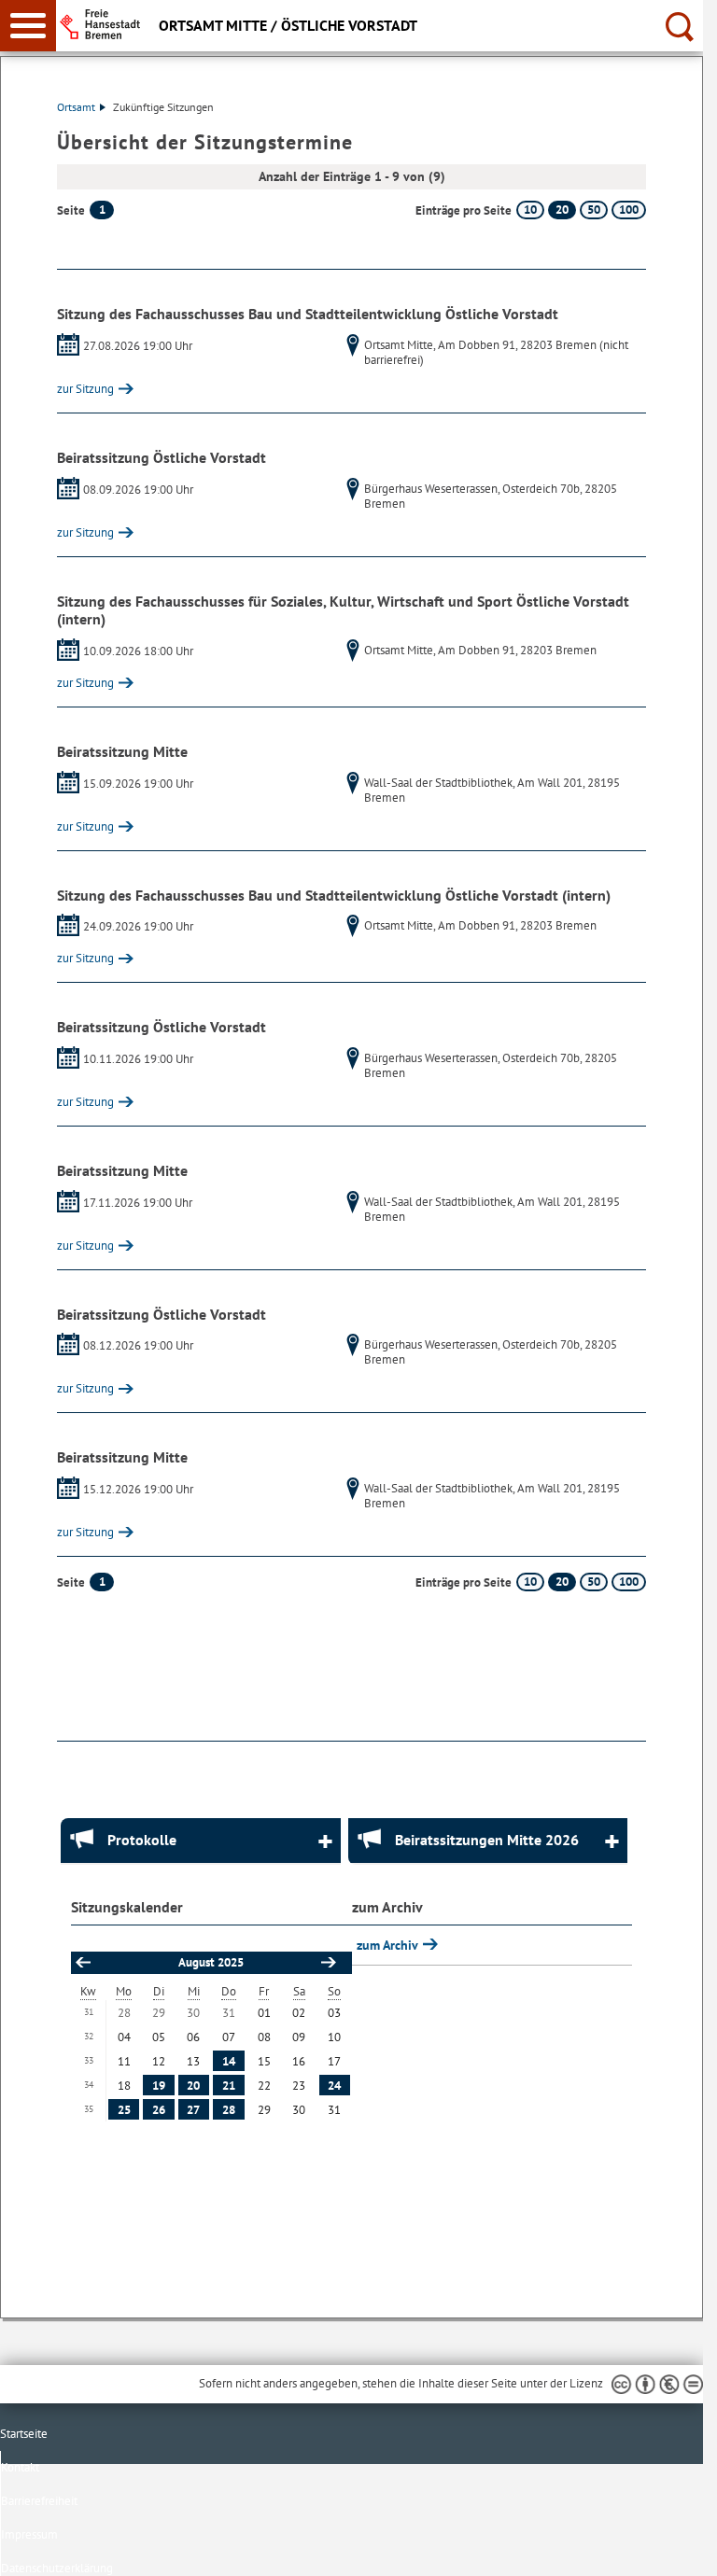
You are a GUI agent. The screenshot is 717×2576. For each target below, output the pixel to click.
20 (562, 210)
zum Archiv (389, 1945)
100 (629, 210)
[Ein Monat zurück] (82, 1963)
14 (229, 2061)
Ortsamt (76, 107)
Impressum (29, 2534)
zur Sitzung (85, 389)
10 (530, 210)
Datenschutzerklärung (57, 2568)
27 (193, 2110)
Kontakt (20, 2467)
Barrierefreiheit (39, 2501)
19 (159, 2086)
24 (334, 2086)
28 (229, 2110)
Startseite (24, 2434)
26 (159, 2110)
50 (594, 210)
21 (229, 2086)
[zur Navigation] (28, 26)
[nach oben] (674, 2547)
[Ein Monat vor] (328, 1963)
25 (124, 2110)
